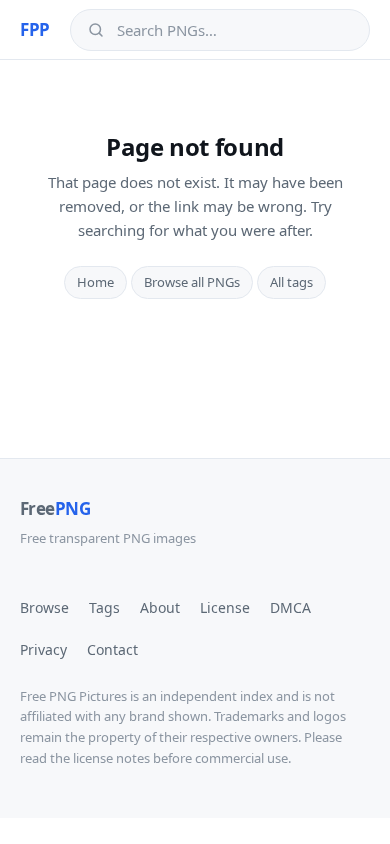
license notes (111, 758)
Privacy (43, 649)
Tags (104, 607)
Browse (44, 607)
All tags (291, 282)
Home (95, 282)
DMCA (290, 607)
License (225, 607)
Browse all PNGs (192, 282)
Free (55, 508)
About (160, 607)
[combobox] (234, 30)
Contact (112, 649)
